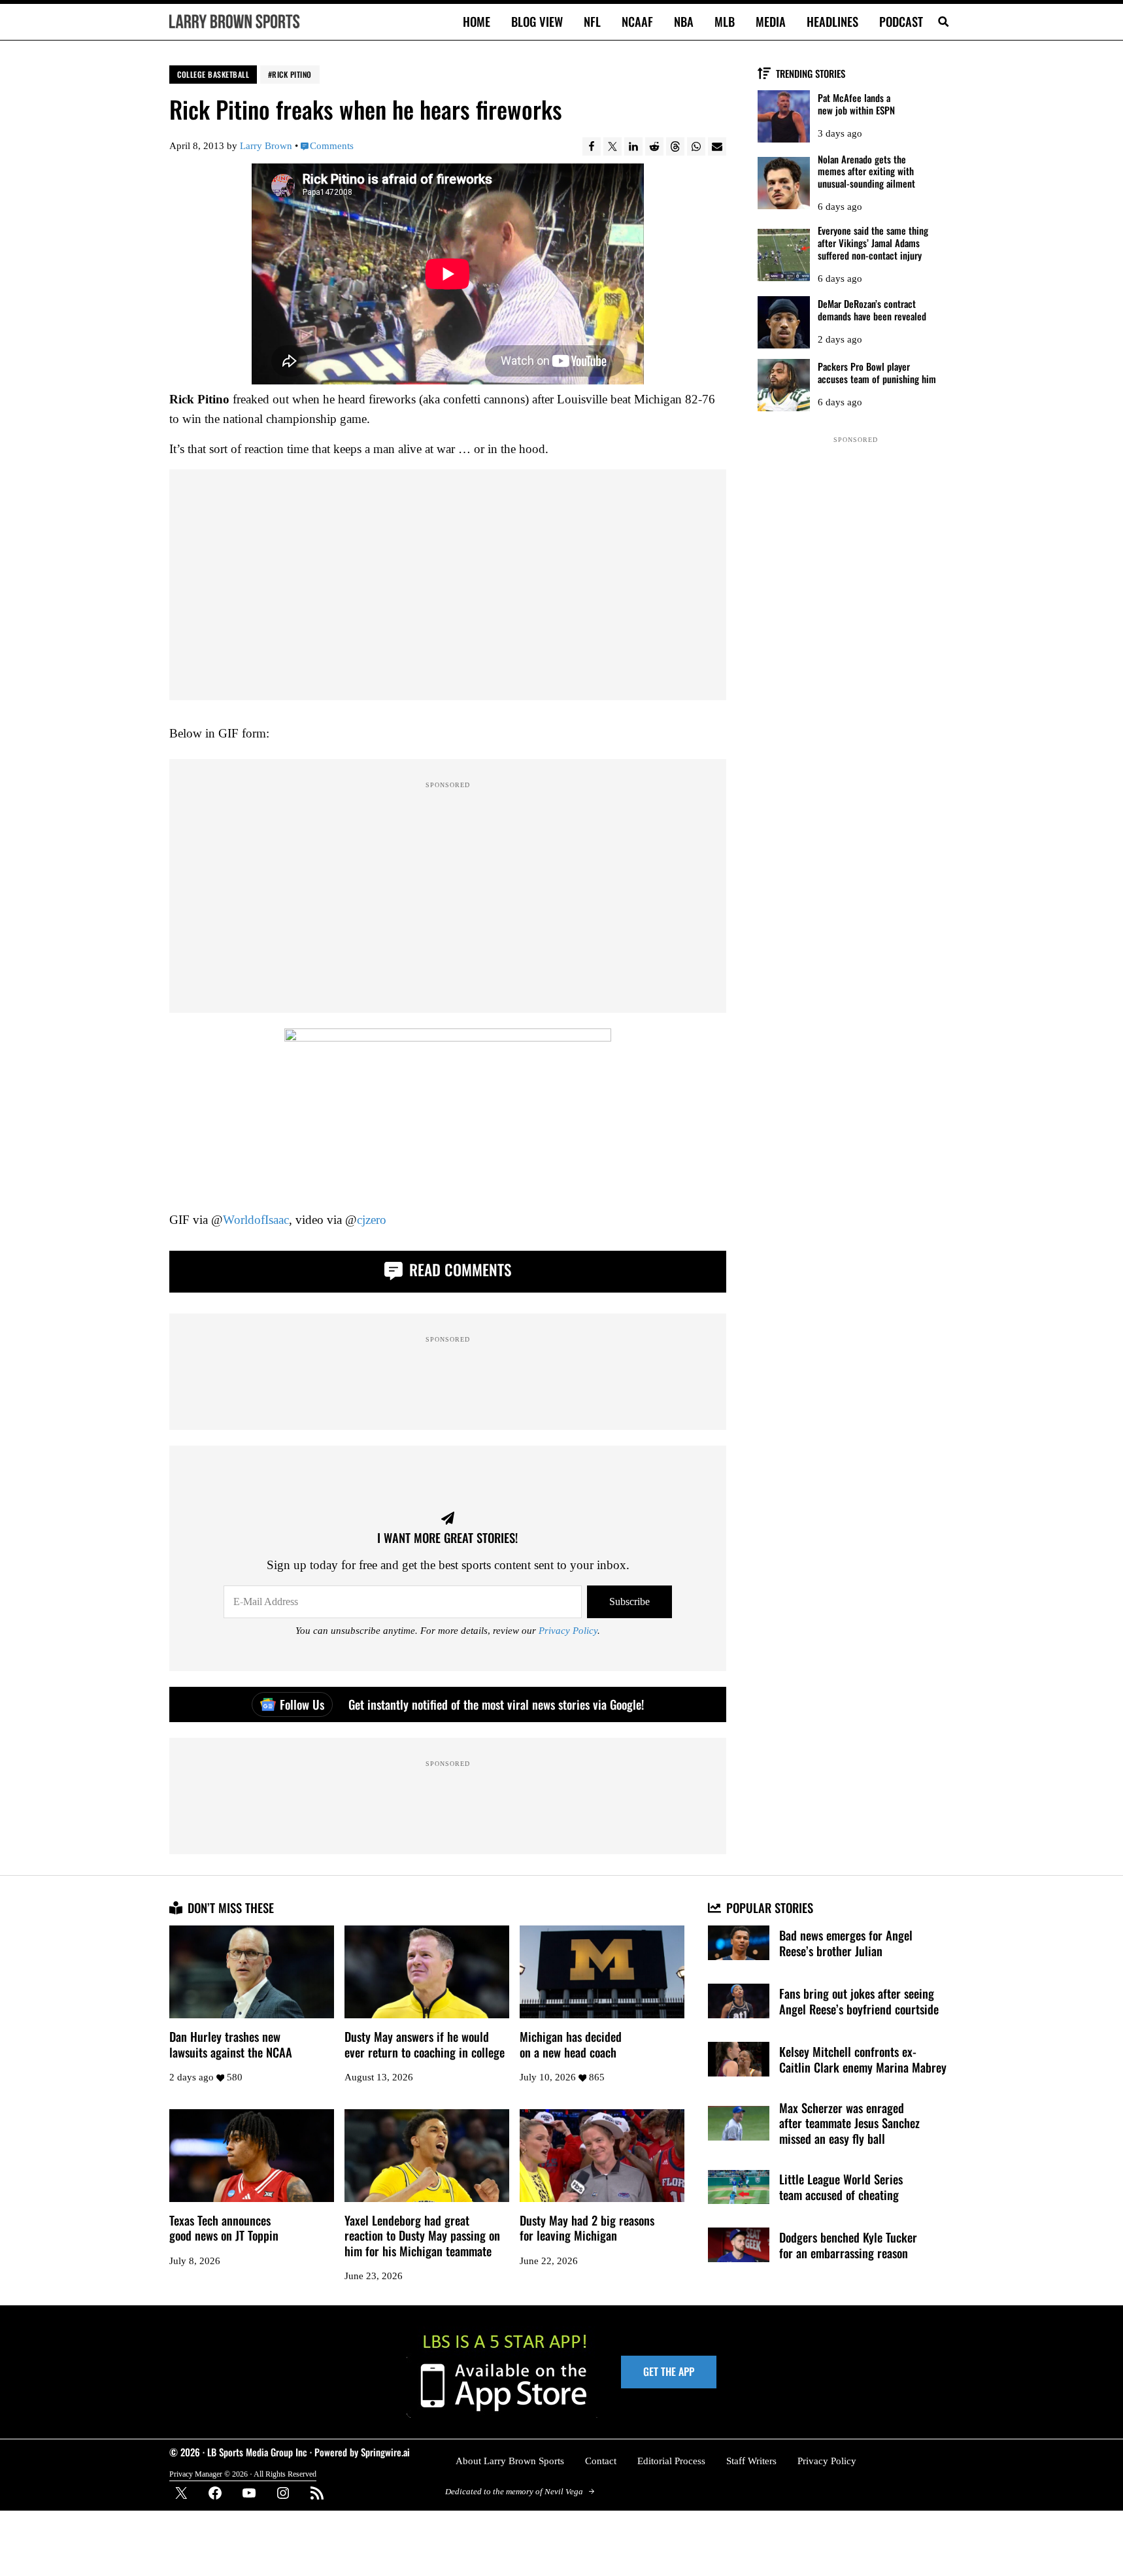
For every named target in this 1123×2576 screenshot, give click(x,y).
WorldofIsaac (256, 1220)
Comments (332, 146)
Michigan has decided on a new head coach (571, 2044)
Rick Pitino (292, 74)
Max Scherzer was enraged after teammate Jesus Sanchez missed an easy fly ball (849, 2123)
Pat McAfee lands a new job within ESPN (856, 104)
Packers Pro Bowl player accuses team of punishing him (877, 373)
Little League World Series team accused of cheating (841, 2187)
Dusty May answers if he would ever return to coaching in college (425, 2044)
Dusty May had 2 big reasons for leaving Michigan (587, 2228)
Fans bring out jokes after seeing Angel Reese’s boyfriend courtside (859, 2001)
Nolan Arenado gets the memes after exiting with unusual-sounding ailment (866, 171)
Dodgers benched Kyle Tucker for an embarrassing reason (848, 2245)
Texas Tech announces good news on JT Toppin (224, 2228)
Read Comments (458, 1269)
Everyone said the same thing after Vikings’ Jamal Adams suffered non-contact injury (873, 243)
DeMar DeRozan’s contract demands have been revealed (872, 310)
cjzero (372, 1220)
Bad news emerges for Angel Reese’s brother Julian (846, 1943)
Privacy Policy (568, 1631)
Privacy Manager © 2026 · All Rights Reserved (243, 2474)
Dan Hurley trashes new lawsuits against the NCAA (231, 2044)
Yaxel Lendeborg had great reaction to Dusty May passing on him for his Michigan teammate (422, 2236)
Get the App (669, 2371)
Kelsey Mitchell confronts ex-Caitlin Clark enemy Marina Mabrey (863, 2059)
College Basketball (213, 74)
